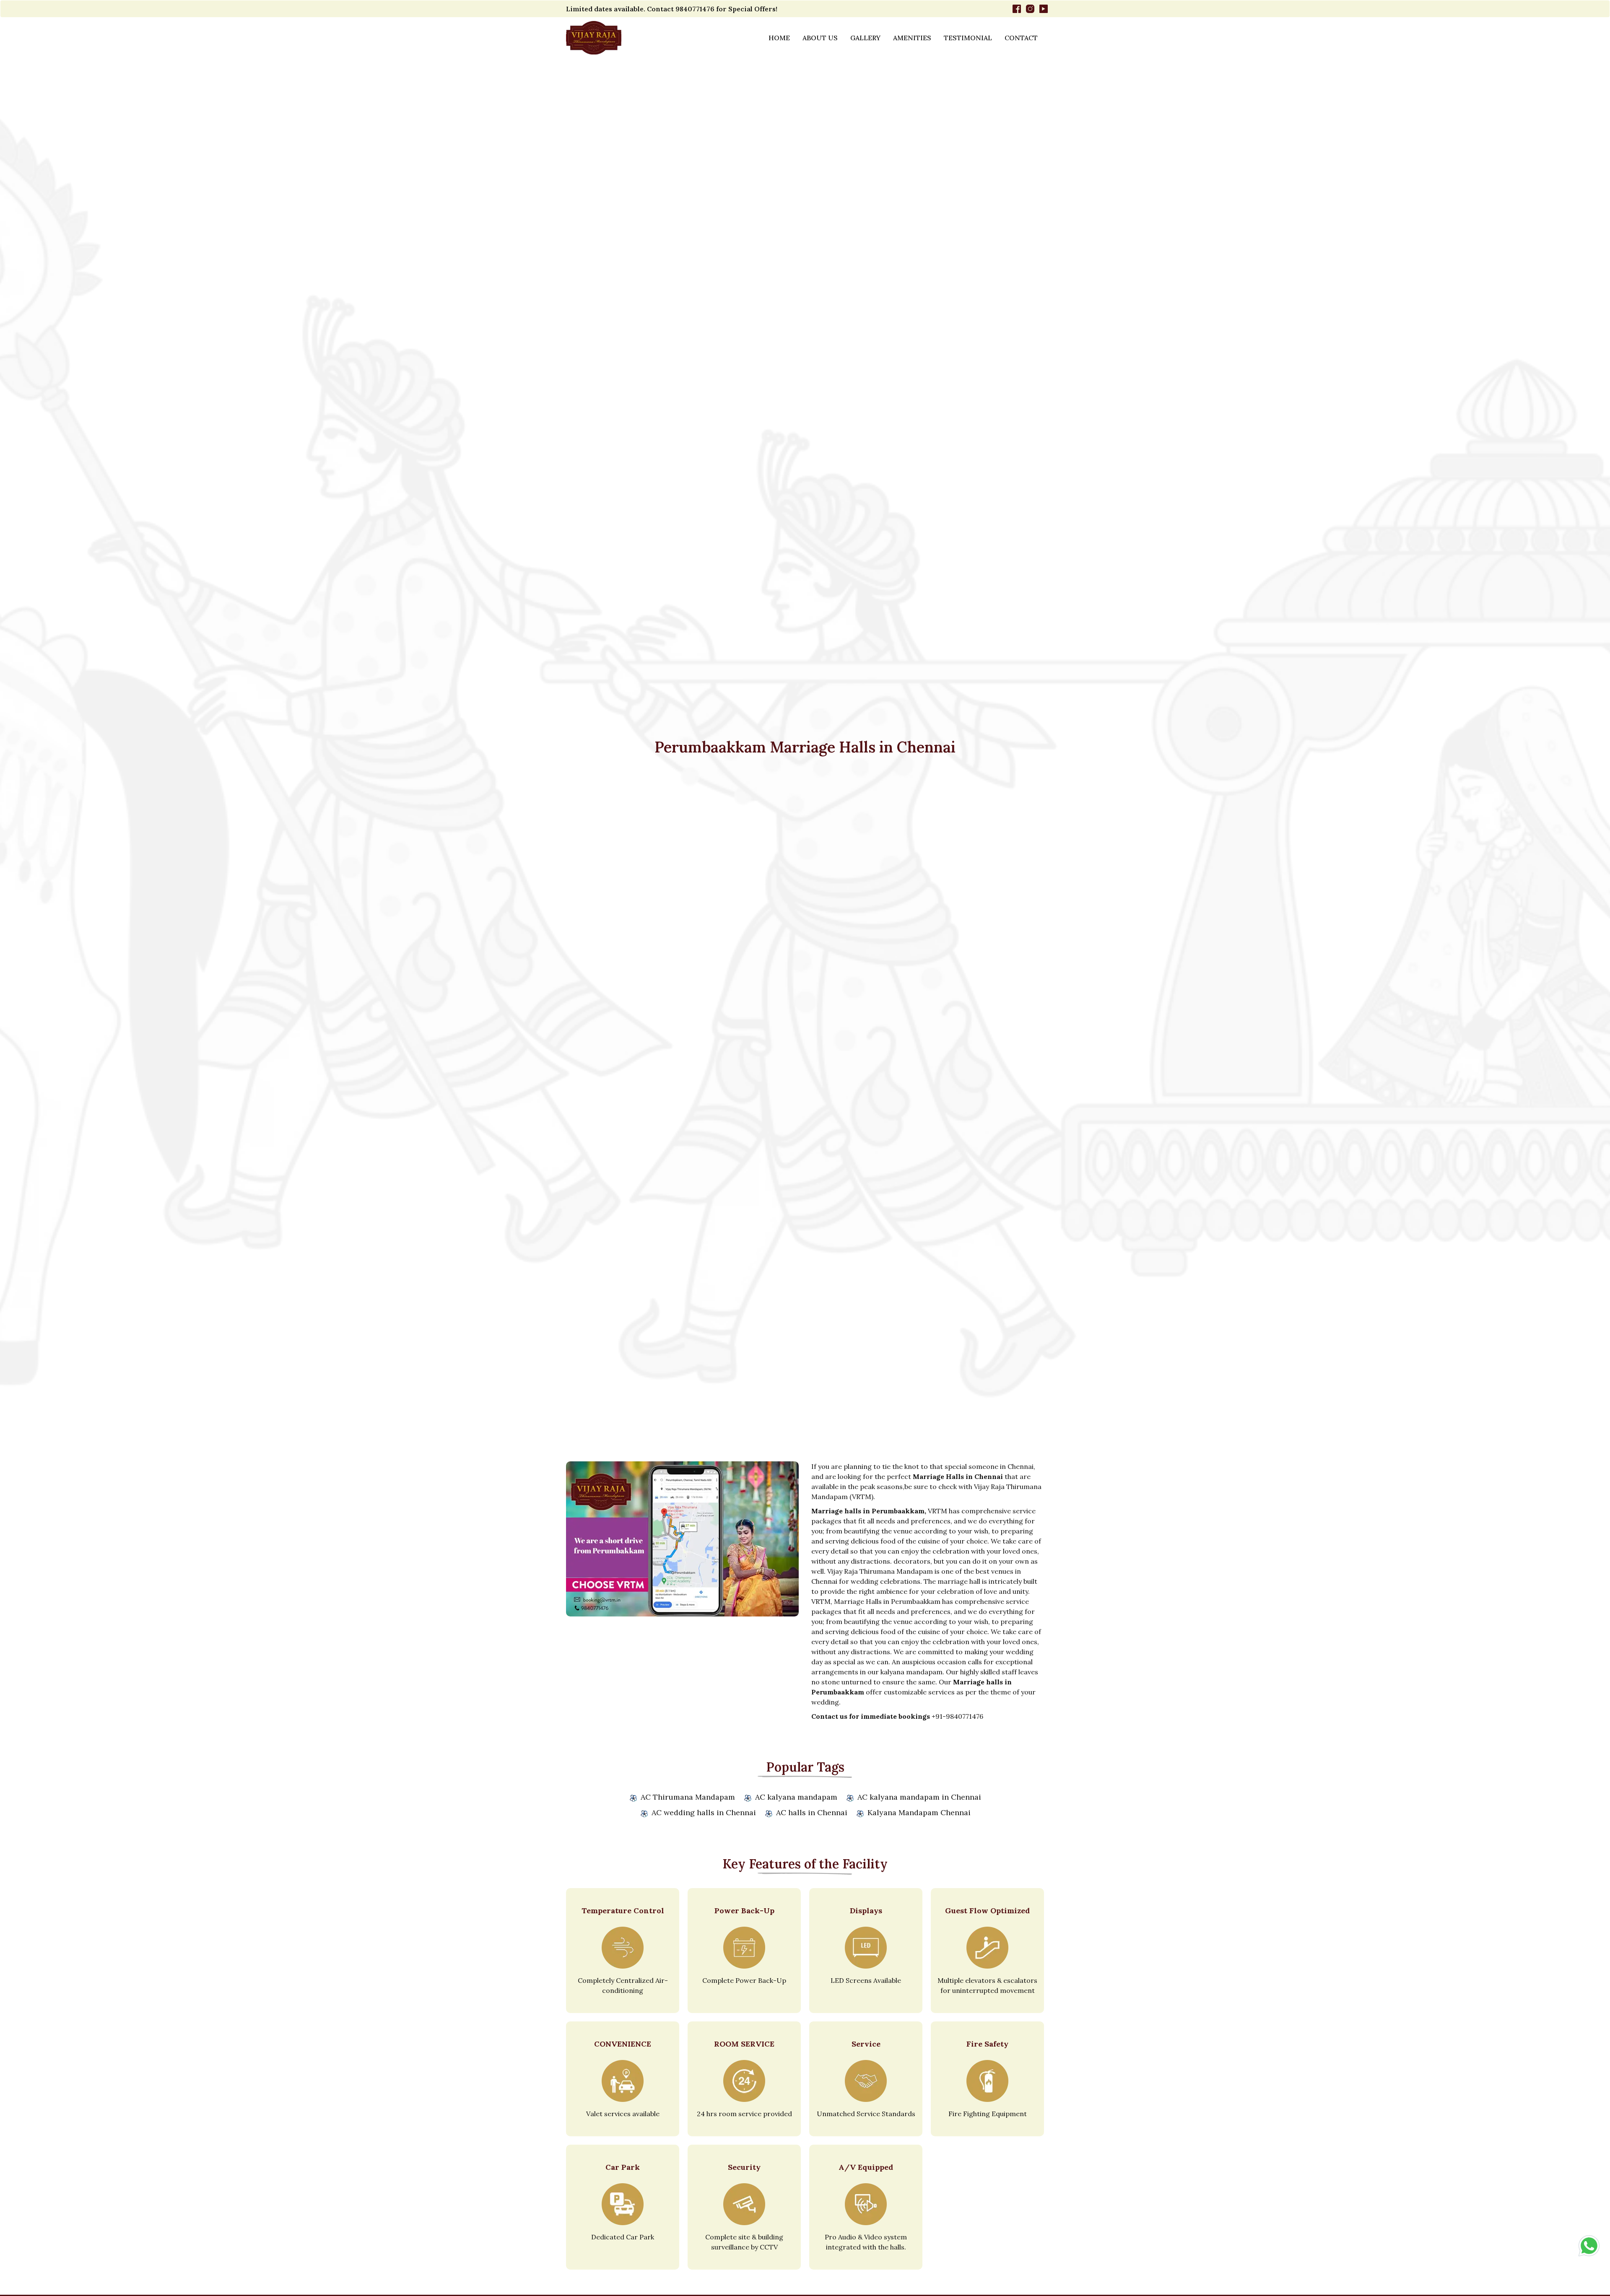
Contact (1021, 38)
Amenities (912, 38)
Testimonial (968, 38)
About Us (820, 38)
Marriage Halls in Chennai (958, 1476)
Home (779, 38)
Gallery (865, 38)
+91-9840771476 (957, 1716)
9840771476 (695, 9)
